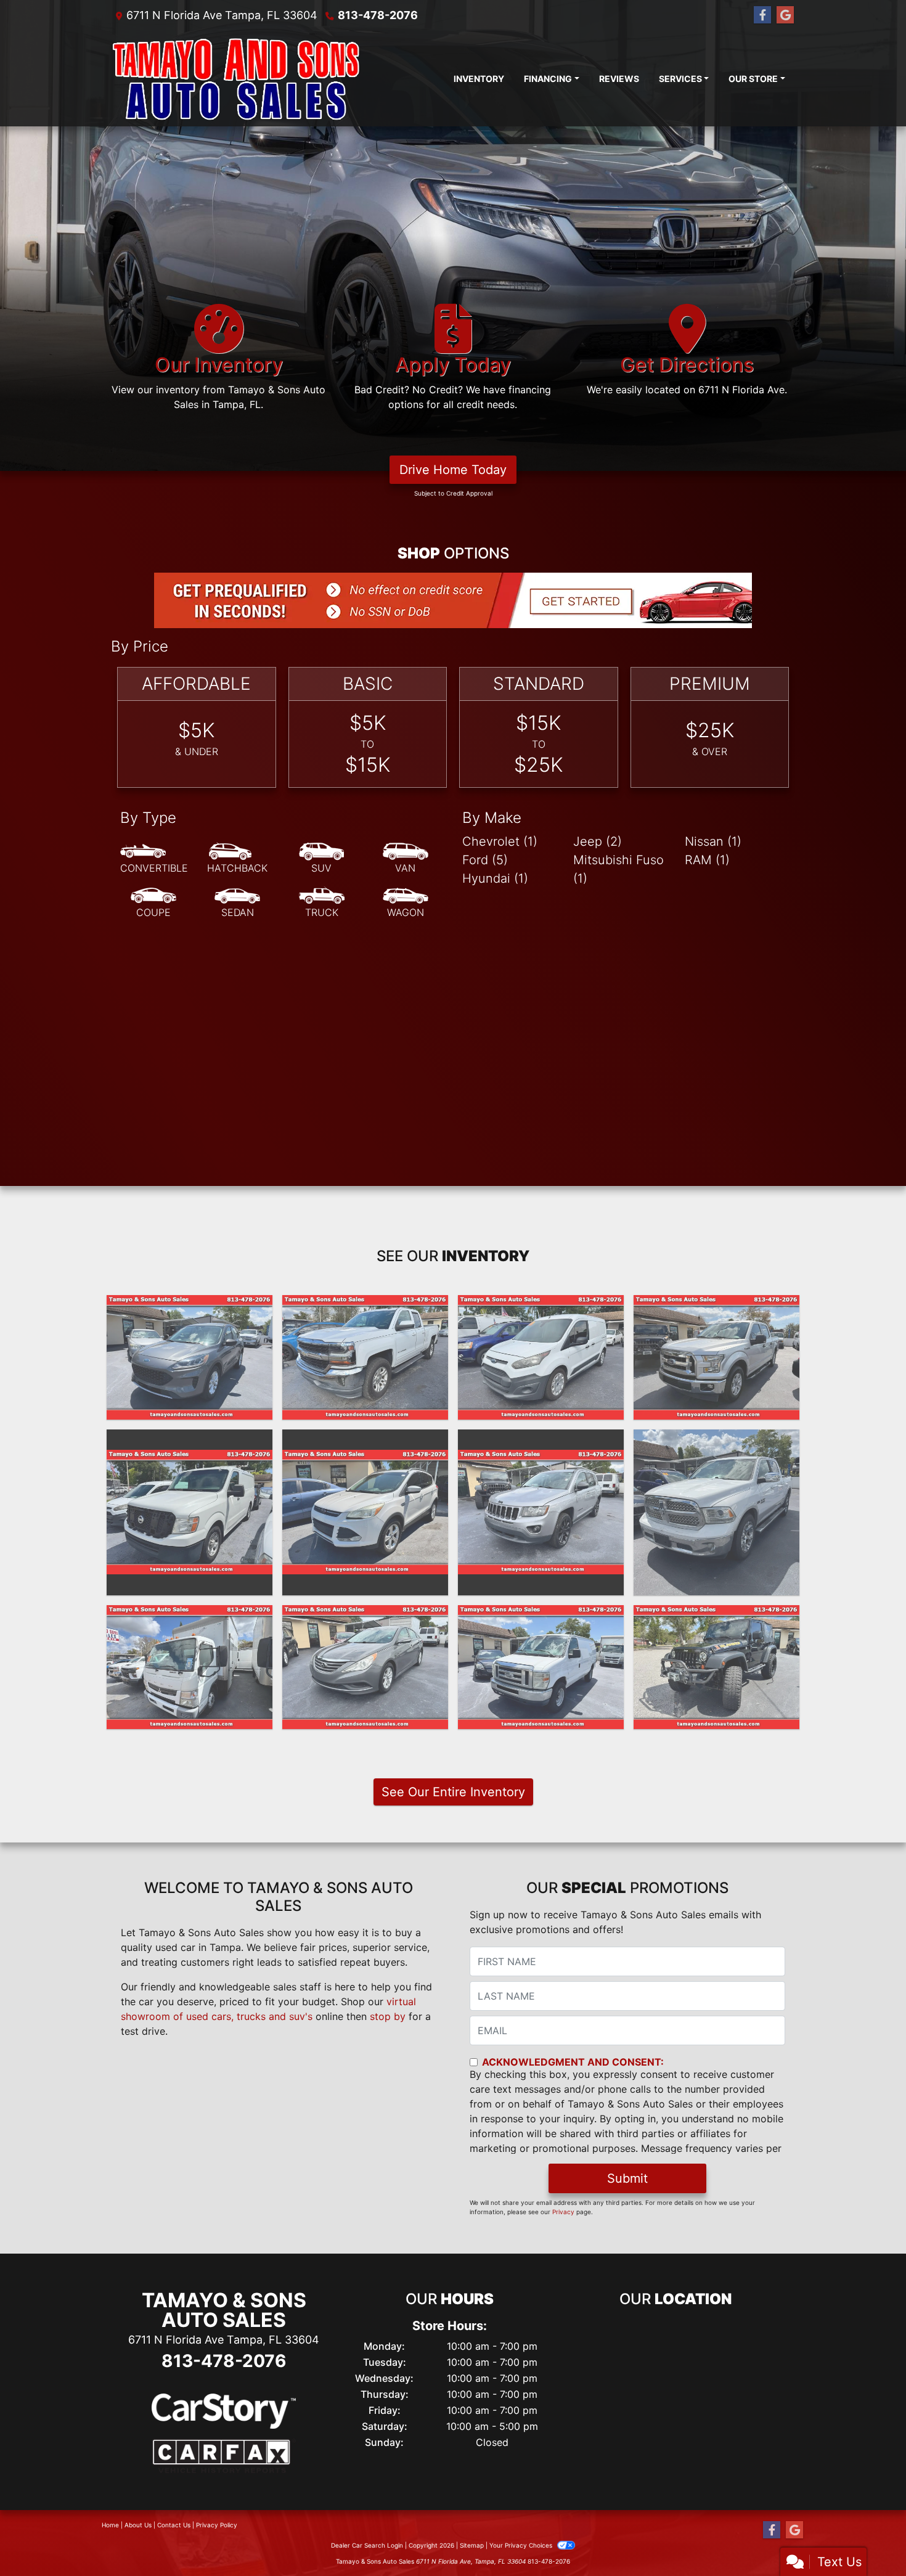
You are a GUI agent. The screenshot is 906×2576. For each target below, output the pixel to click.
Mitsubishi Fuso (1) (618, 869)
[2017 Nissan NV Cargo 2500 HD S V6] (190, 1512)
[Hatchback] (237, 859)
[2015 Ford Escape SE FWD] (365, 1512)
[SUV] (322, 859)
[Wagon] (406, 903)
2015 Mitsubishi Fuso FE (190, 1616)
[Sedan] (237, 903)
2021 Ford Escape (190, 1306)
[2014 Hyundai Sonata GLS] (365, 1667)
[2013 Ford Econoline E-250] (541, 1667)
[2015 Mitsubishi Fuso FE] (190, 1667)
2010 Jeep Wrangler (717, 1616)
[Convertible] (154, 859)
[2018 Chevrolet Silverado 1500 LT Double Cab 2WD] (365, 1357)
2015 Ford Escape (365, 1441)
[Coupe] (153, 903)
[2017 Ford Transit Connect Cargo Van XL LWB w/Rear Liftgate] (541, 1357)
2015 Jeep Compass (541, 1441)
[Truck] (322, 903)
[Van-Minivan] (406, 859)
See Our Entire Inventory (453, 1792)
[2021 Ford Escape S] (190, 1357)
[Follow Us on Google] (785, 15)
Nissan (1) (713, 841)
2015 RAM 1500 (717, 1441)
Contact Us (174, 2525)
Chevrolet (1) (500, 841)
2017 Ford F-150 (717, 1306)
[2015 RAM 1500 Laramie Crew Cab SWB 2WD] (716, 1512)
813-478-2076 (378, 15)
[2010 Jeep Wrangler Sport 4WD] (716, 1667)
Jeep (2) (598, 841)
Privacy (563, 2212)
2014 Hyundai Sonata (365, 1616)
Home (110, 2525)
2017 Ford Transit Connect (541, 1306)
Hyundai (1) (495, 878)
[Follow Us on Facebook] (762, 15)
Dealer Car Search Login (367, 2545)
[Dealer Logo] (236, 78)
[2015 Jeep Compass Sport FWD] (541, 1512)
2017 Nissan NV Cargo (190, 1441)
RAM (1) (707, 860)
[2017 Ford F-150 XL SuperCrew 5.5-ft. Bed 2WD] (716, 1357)
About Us (138, 2525)
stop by (388, 2016)
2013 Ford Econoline (541, 1616)
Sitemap (472, 2545)
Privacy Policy (217, 2525)
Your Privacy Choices (522, 2545)
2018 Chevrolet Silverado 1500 (365, 1314)
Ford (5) (485, 860)
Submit (627, 2178)
